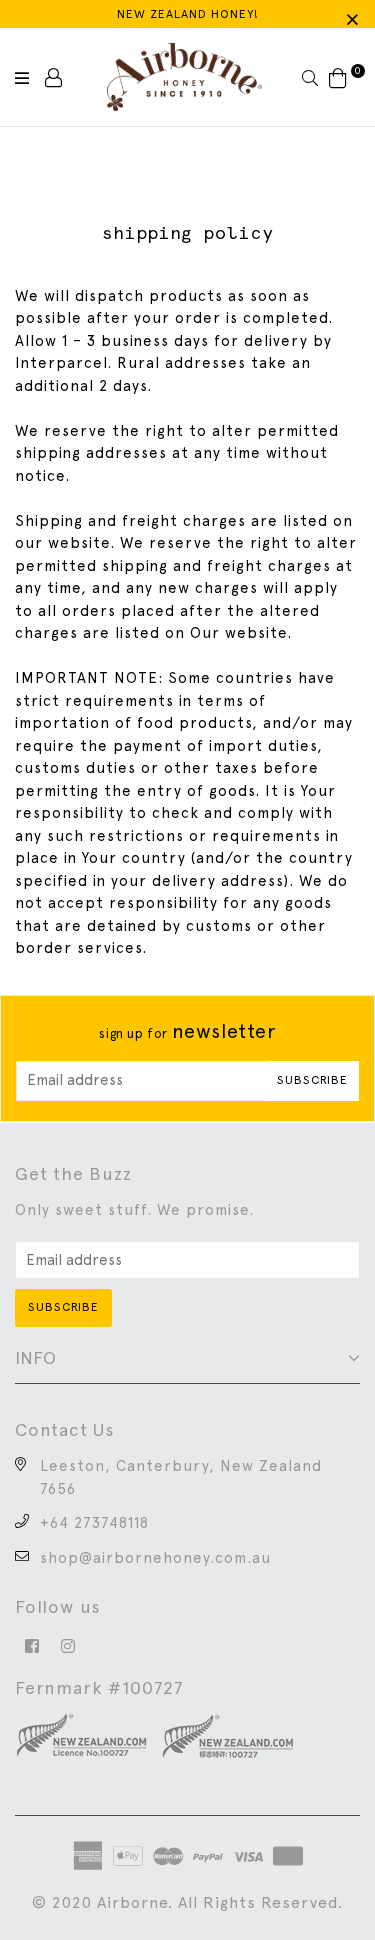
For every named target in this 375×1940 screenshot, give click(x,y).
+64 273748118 (94, 1523)
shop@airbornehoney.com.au (155, 1558)
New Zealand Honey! (188, 14)
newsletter (187, 1031)
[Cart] (338, 76)
